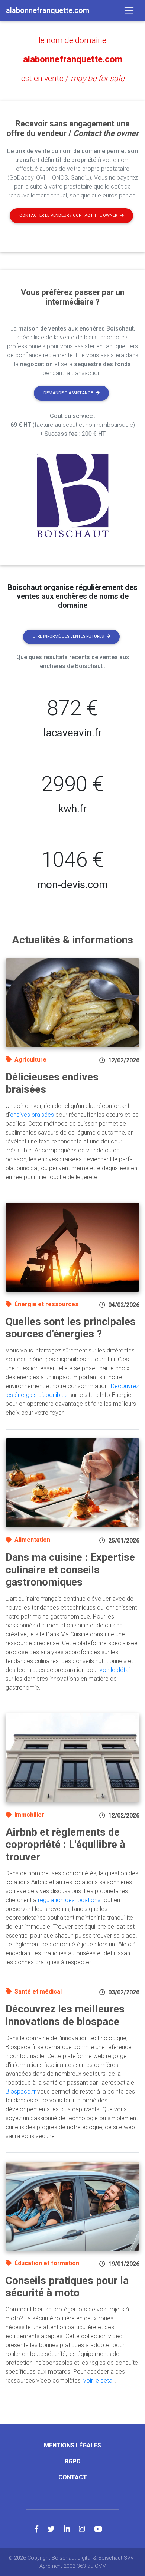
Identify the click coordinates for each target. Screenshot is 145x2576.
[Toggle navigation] (129, 10)
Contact (73, 2477)
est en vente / (73, 78)
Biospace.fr (21, 2092)
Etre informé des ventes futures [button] (68, 636)
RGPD (73, 2461)
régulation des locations (69, 1900)
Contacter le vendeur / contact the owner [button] (68, 215)
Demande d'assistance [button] (68, 393)
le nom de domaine (72, 40)
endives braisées (32, 1115)
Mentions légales (72, 2445)
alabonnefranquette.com (73, 59)
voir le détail (115, 1670)
